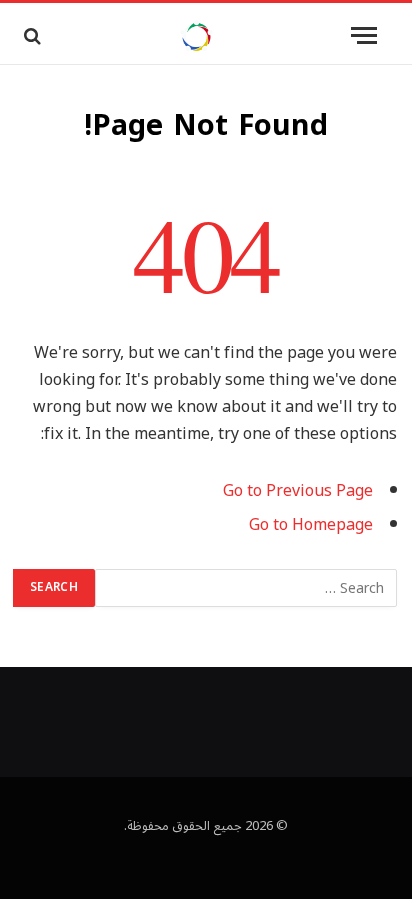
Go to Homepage (311, 525)
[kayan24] (196, 35)
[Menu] (364, 35)
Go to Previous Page (298, 491)
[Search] (30, 35)
